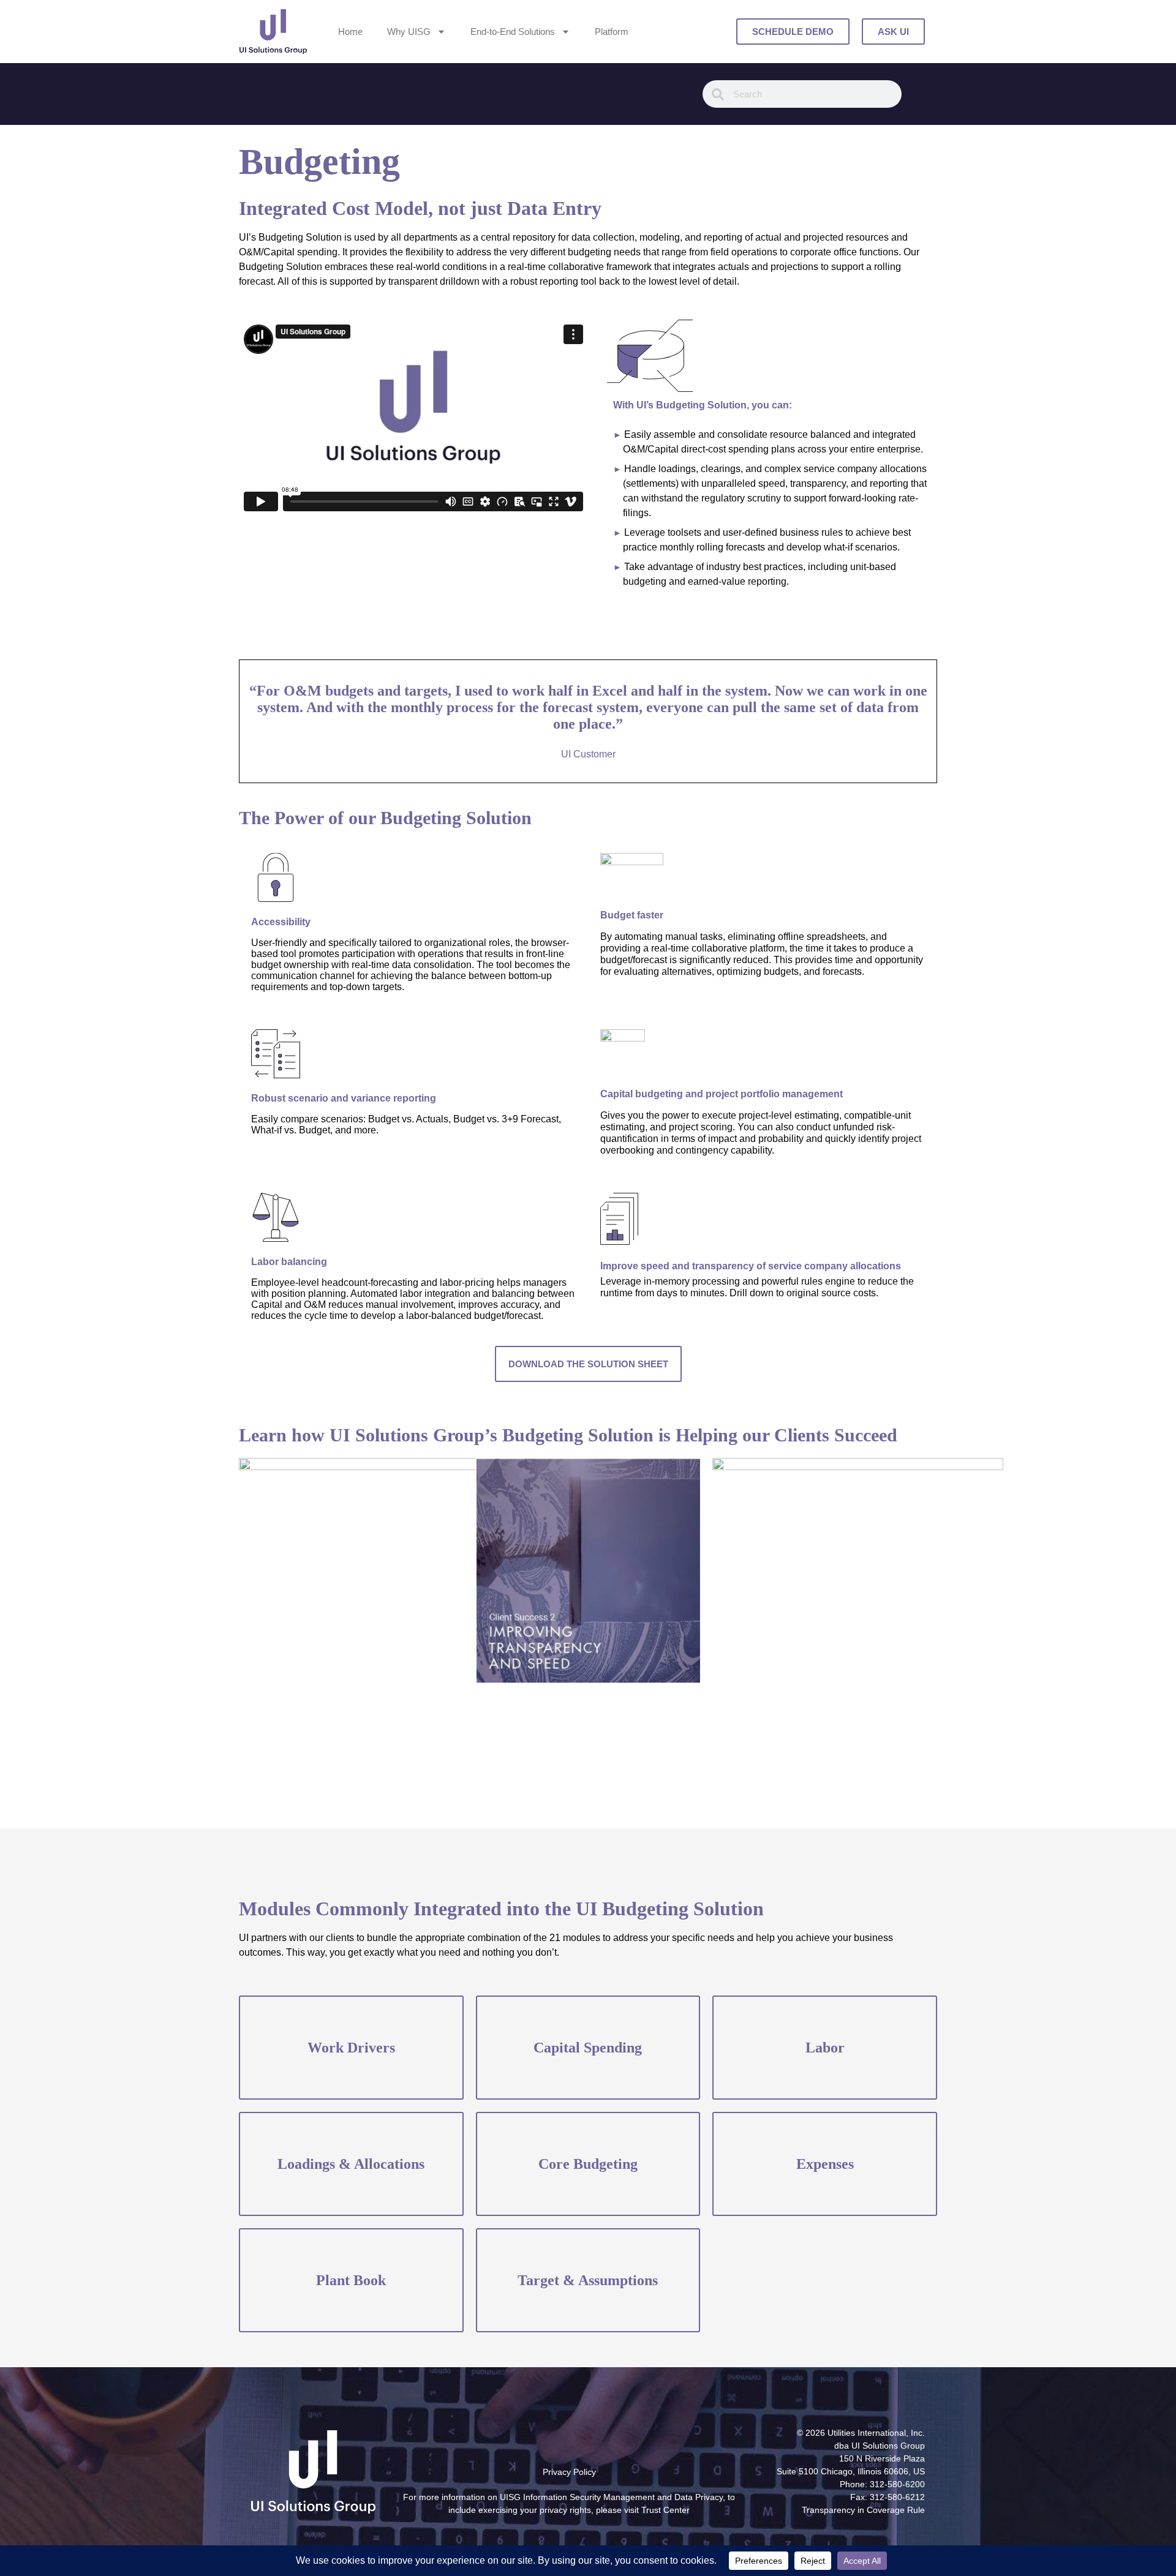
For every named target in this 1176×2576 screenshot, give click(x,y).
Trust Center (665, 2510)
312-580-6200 (897, 2484)
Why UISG (409, 32)
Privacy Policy (569, 2472)
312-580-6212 (897, 2497)
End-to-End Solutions (513, 32)
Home (350, 32)
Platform (612, 32)
